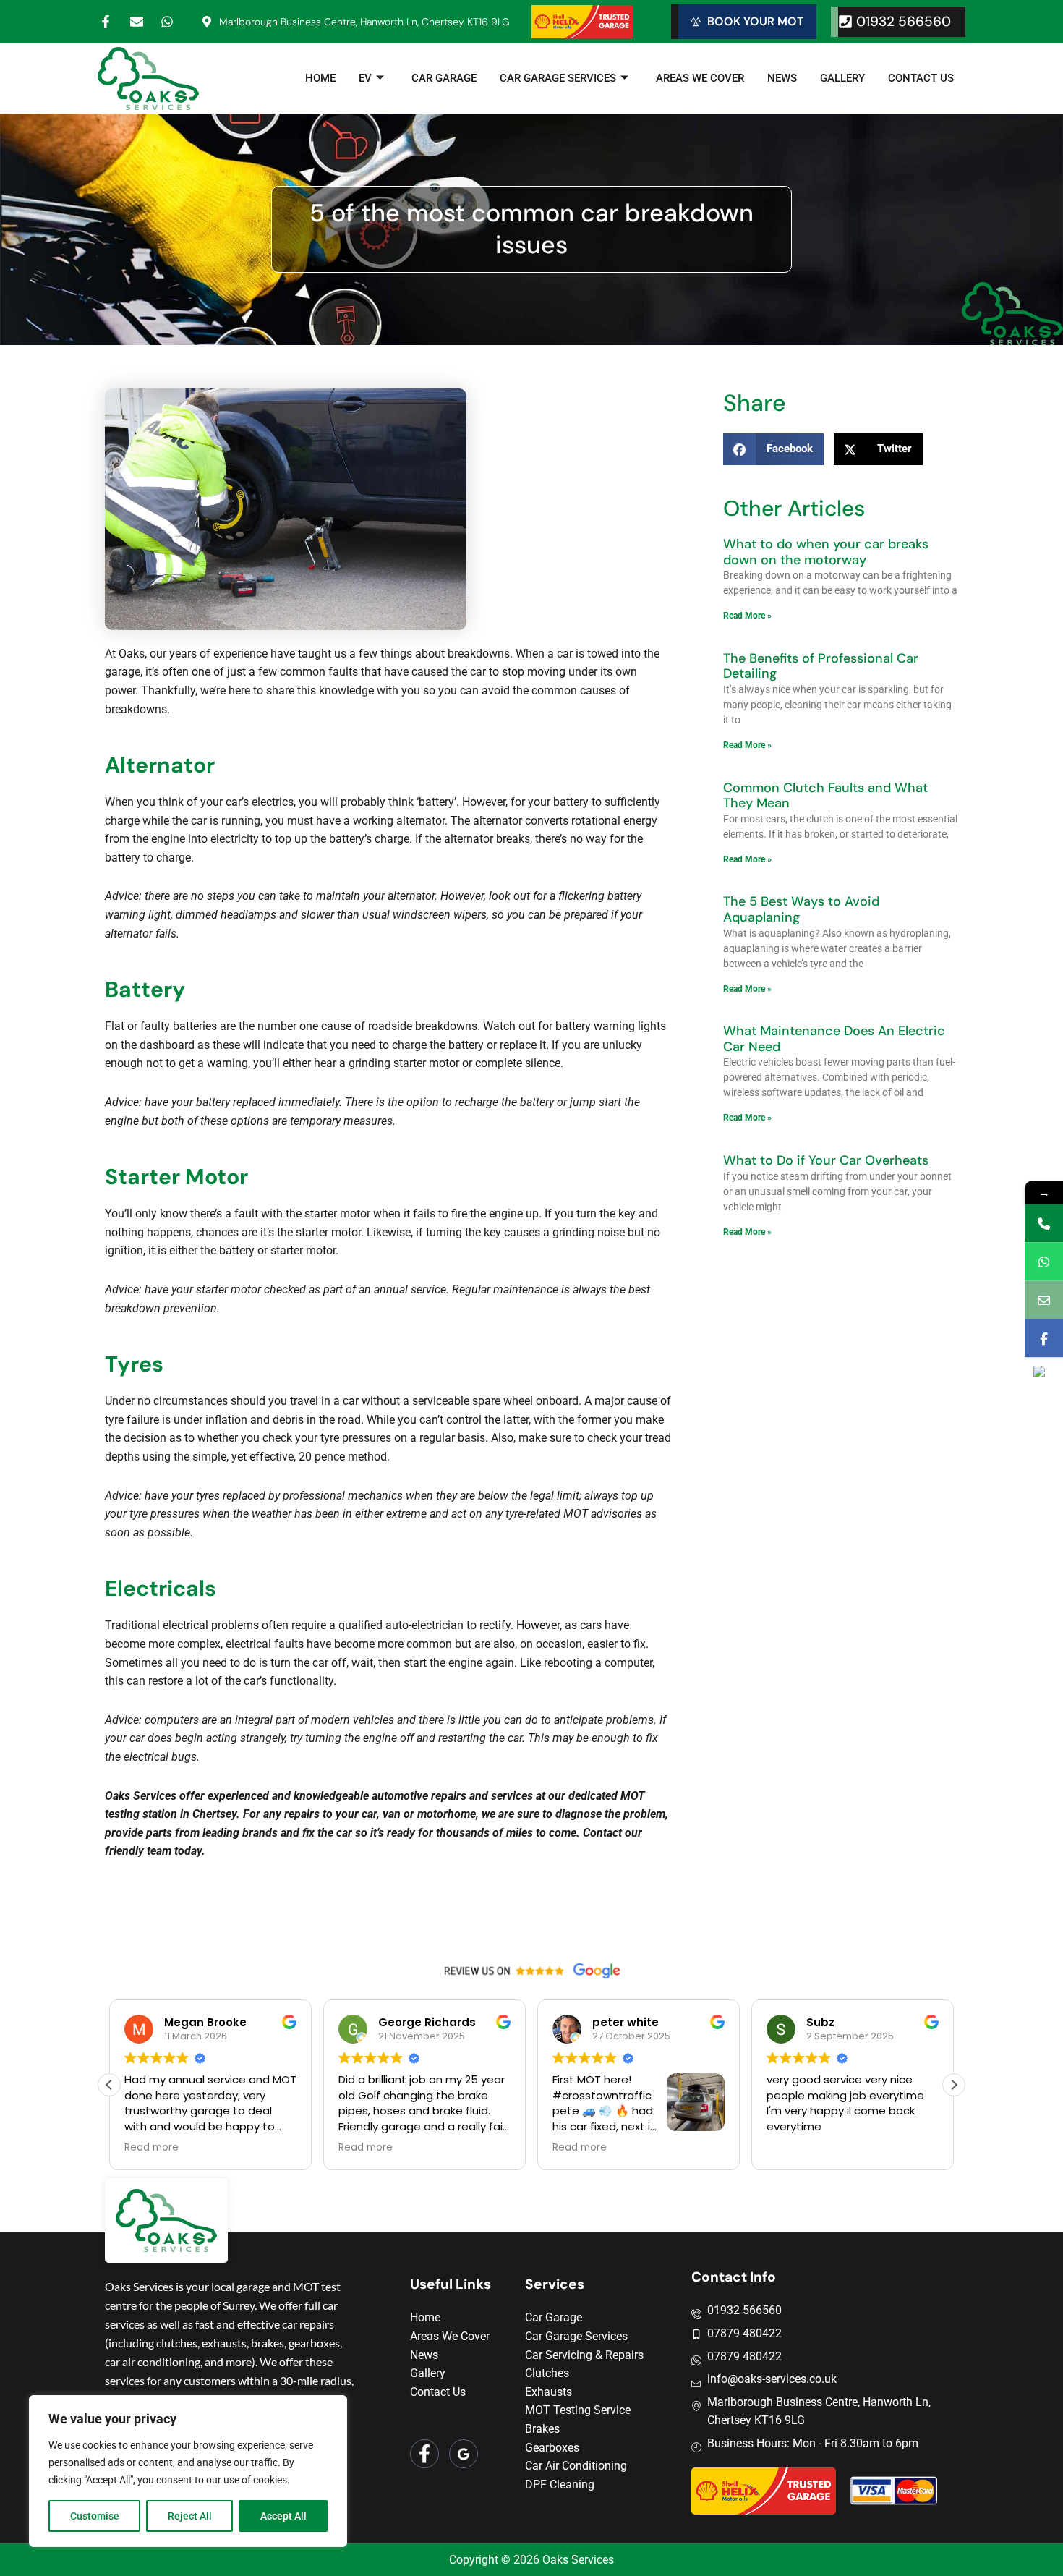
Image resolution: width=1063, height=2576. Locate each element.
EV (365, 78)
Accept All (283, 2516)
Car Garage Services (558, 78)
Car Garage (444, 78)
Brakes (542, 2429)
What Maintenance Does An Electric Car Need (834, 1039)
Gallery (842, 78)
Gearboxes (552, 2448)
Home (320, 78)
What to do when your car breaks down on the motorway (826, 552)
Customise (95, 2516)
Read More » (747, 616)
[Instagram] (464, 2454)
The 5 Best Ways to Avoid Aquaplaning (801, 909)
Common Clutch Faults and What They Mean (825, 796)
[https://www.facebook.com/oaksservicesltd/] (1044, 1338)
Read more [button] (151, 2148)
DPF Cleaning (560, 2484)
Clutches (547, 2373)
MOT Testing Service (578, 2410)
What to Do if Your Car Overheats (826, 1160)
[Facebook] (424, 2454)
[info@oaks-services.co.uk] (1044, 1300)
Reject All (190, 2516)
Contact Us (921, 78)
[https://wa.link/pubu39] (1044, 1261)
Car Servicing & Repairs (584, 2355)
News (782, 78)
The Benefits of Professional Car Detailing (821, 666)
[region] (188, 2471)
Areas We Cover (700, 78)
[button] (954, 2085)
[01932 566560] (1044, 1223)
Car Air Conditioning (576, 2466)
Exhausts (548, 2392)
